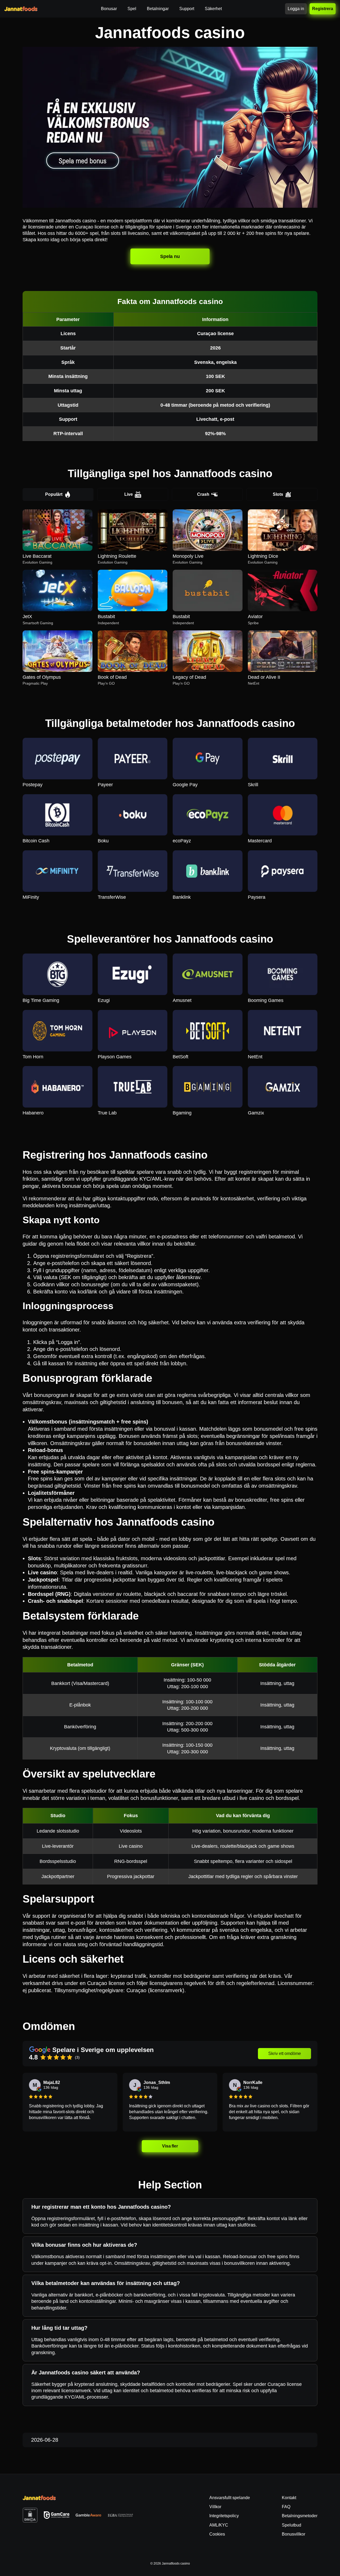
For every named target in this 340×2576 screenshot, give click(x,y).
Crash (203, 494)
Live (129, 494)
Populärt (54, 494)
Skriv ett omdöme (285, 2053)
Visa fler (170, 2146)
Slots (278, 494)
